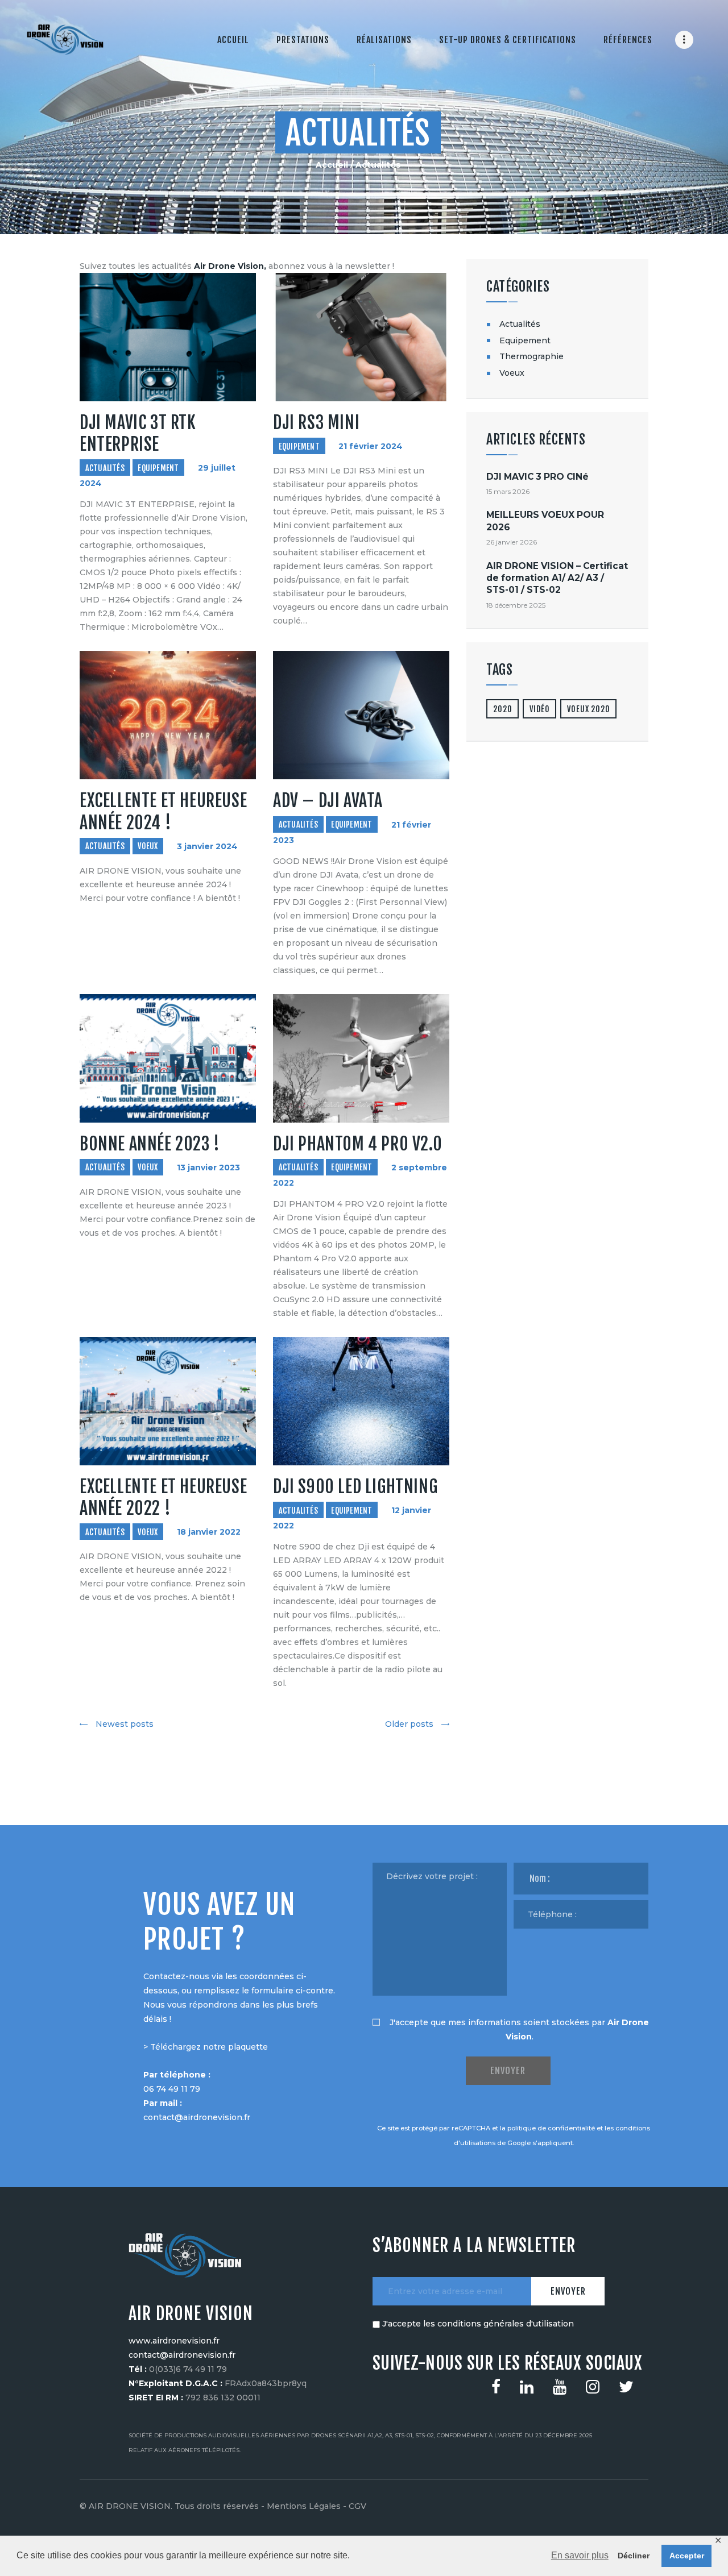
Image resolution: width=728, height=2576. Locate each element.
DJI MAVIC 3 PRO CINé (537, 477)
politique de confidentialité (551, 2128)
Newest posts (125, 1724)
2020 (502, 709)
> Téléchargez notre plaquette (206, 2047)
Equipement (158, 468)
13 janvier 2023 (208, 1167)
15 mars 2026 (508, 491)
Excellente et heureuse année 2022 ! (163, 1497)
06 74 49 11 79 (172, 2089)
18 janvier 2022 (209, 1532)
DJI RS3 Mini (316, 423)
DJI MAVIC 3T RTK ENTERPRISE (138, 433)
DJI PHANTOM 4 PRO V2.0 (357, 1144)
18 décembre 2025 (516, 605)
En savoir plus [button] (580, 2555)
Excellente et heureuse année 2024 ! (163, 811)
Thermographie (531, 356)
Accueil (332, 165)
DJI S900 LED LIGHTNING (355, 1487)
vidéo (539, 709)
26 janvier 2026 (512, 542)
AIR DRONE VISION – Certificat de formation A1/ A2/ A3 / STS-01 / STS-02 (557, 578)
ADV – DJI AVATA (328, 801)
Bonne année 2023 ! (150, 1144)
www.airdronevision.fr (174, 2341)
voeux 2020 (588, 709)
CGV (357, 2506)
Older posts (409, 1724)
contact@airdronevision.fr (197, 2117)
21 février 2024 (371, 447)
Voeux (148, 846)
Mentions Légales (304, 2506)
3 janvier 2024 (207, 846)
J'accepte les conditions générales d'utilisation (478, 2324)
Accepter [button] (687, 2556)
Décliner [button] (634, 2556)
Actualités (105, 468)
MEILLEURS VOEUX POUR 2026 (545, 521)
